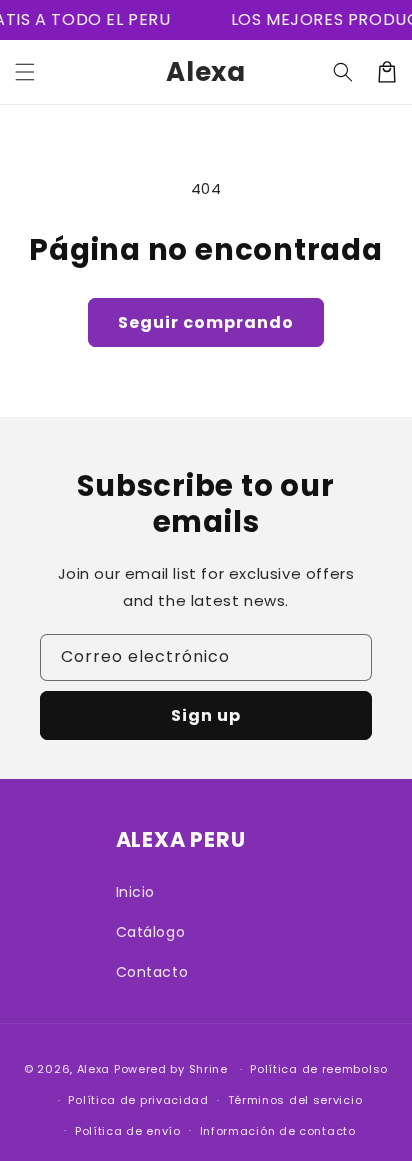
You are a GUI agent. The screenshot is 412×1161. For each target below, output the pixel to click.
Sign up (206, 715)
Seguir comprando (206, 322)
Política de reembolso (319, 1069)
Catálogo (151, 932)
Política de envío (128, 1131)
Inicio (136, 892)
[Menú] (25, 72)
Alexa (94, 1069)
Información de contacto (278, 1131)
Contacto (152, 972)
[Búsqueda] (343, 72)
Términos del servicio (295, 1100)
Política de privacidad (138, 1100)
